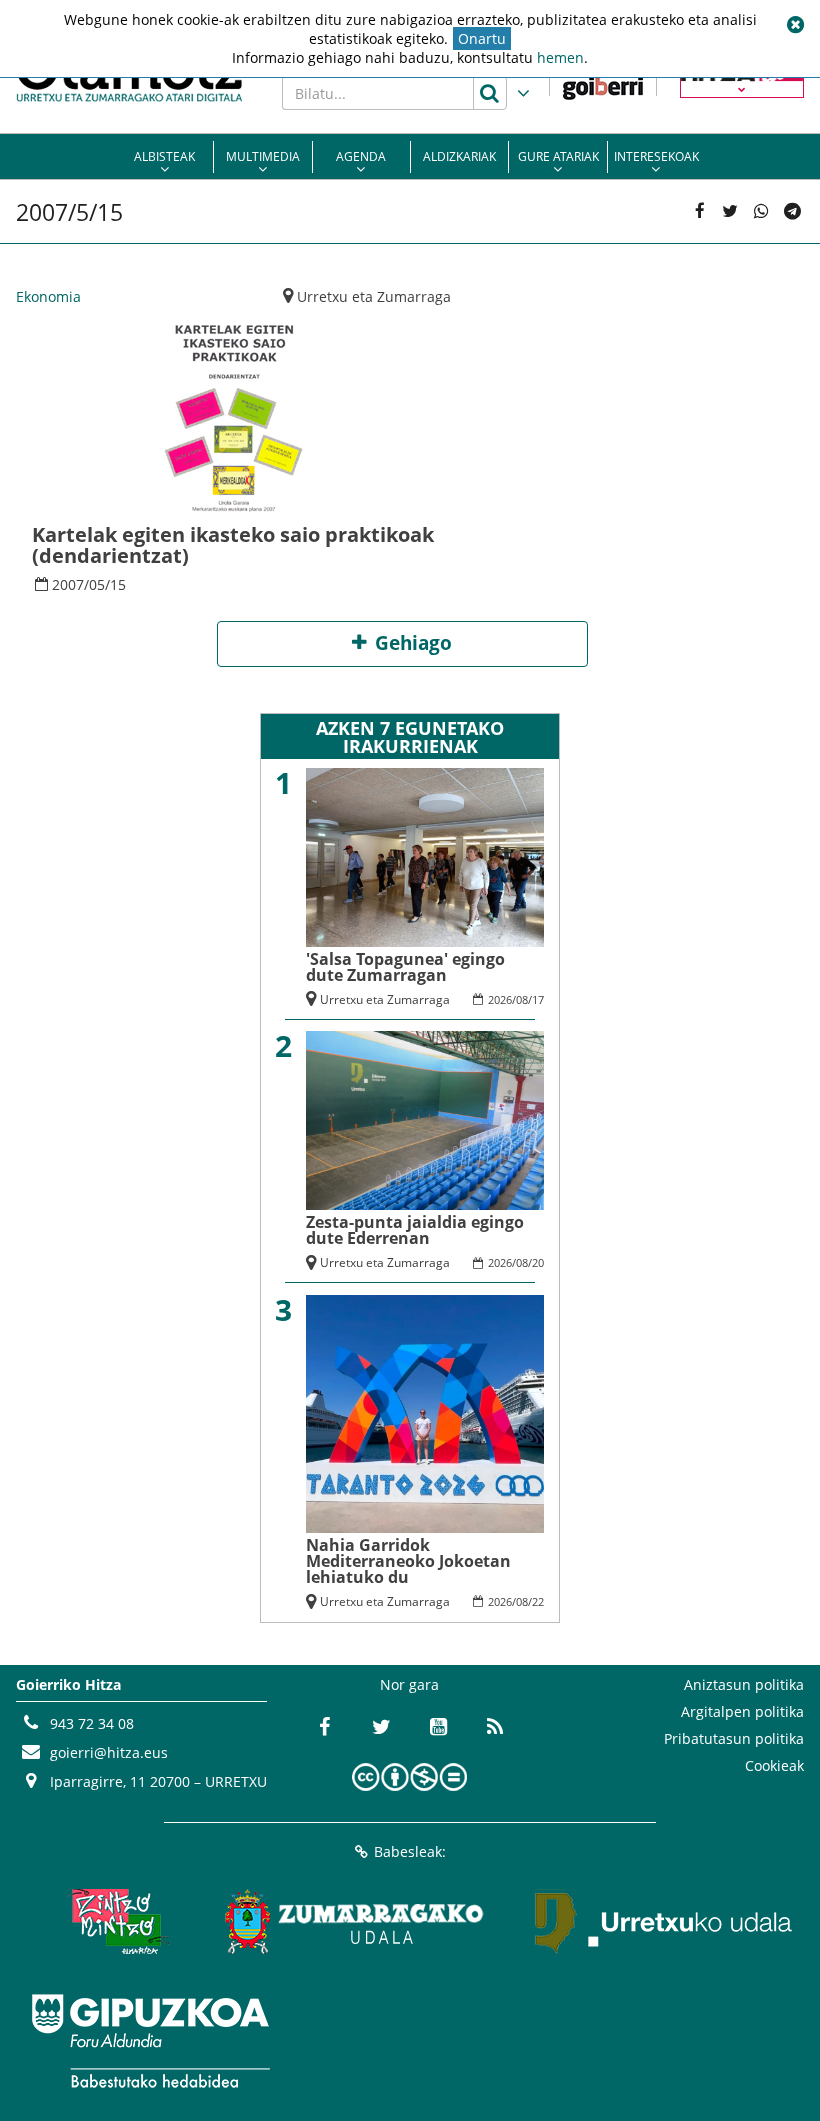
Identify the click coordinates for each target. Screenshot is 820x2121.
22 (538, 1601)
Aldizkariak (459, 156)
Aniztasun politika (744, 1684)
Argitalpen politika (742, 1711)
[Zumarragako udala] (355, 1921)
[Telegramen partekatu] (791, 211)
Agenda (361, 156)
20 (538, 1262)
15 (118, 584)
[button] (795, 25)
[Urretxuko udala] (664, 1921)
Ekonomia (48, 296)
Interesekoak (656, 156)
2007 (68, 584)
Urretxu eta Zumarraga (374, 296)
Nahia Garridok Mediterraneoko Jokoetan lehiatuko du (408, 1561)
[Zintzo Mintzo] (115, 1921)
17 (538, 999)
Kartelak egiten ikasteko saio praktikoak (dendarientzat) (233, 545)
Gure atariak (558, 156)
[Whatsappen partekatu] (761, 211)
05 (97, 584)
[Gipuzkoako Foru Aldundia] (150, 2041)
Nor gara (409, 1684)
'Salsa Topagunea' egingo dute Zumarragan (405, 967)
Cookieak (774, 1765)
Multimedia (263, 156)
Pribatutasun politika (734, 1738)
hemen (560, 57)
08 (522, 999)
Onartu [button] (482, 38)
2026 (500, 999)
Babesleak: (410, 1851)
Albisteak (164, 156)
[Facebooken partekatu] (699, 211)
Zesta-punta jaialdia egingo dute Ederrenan (415, 1230)
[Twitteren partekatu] (730, 211)
